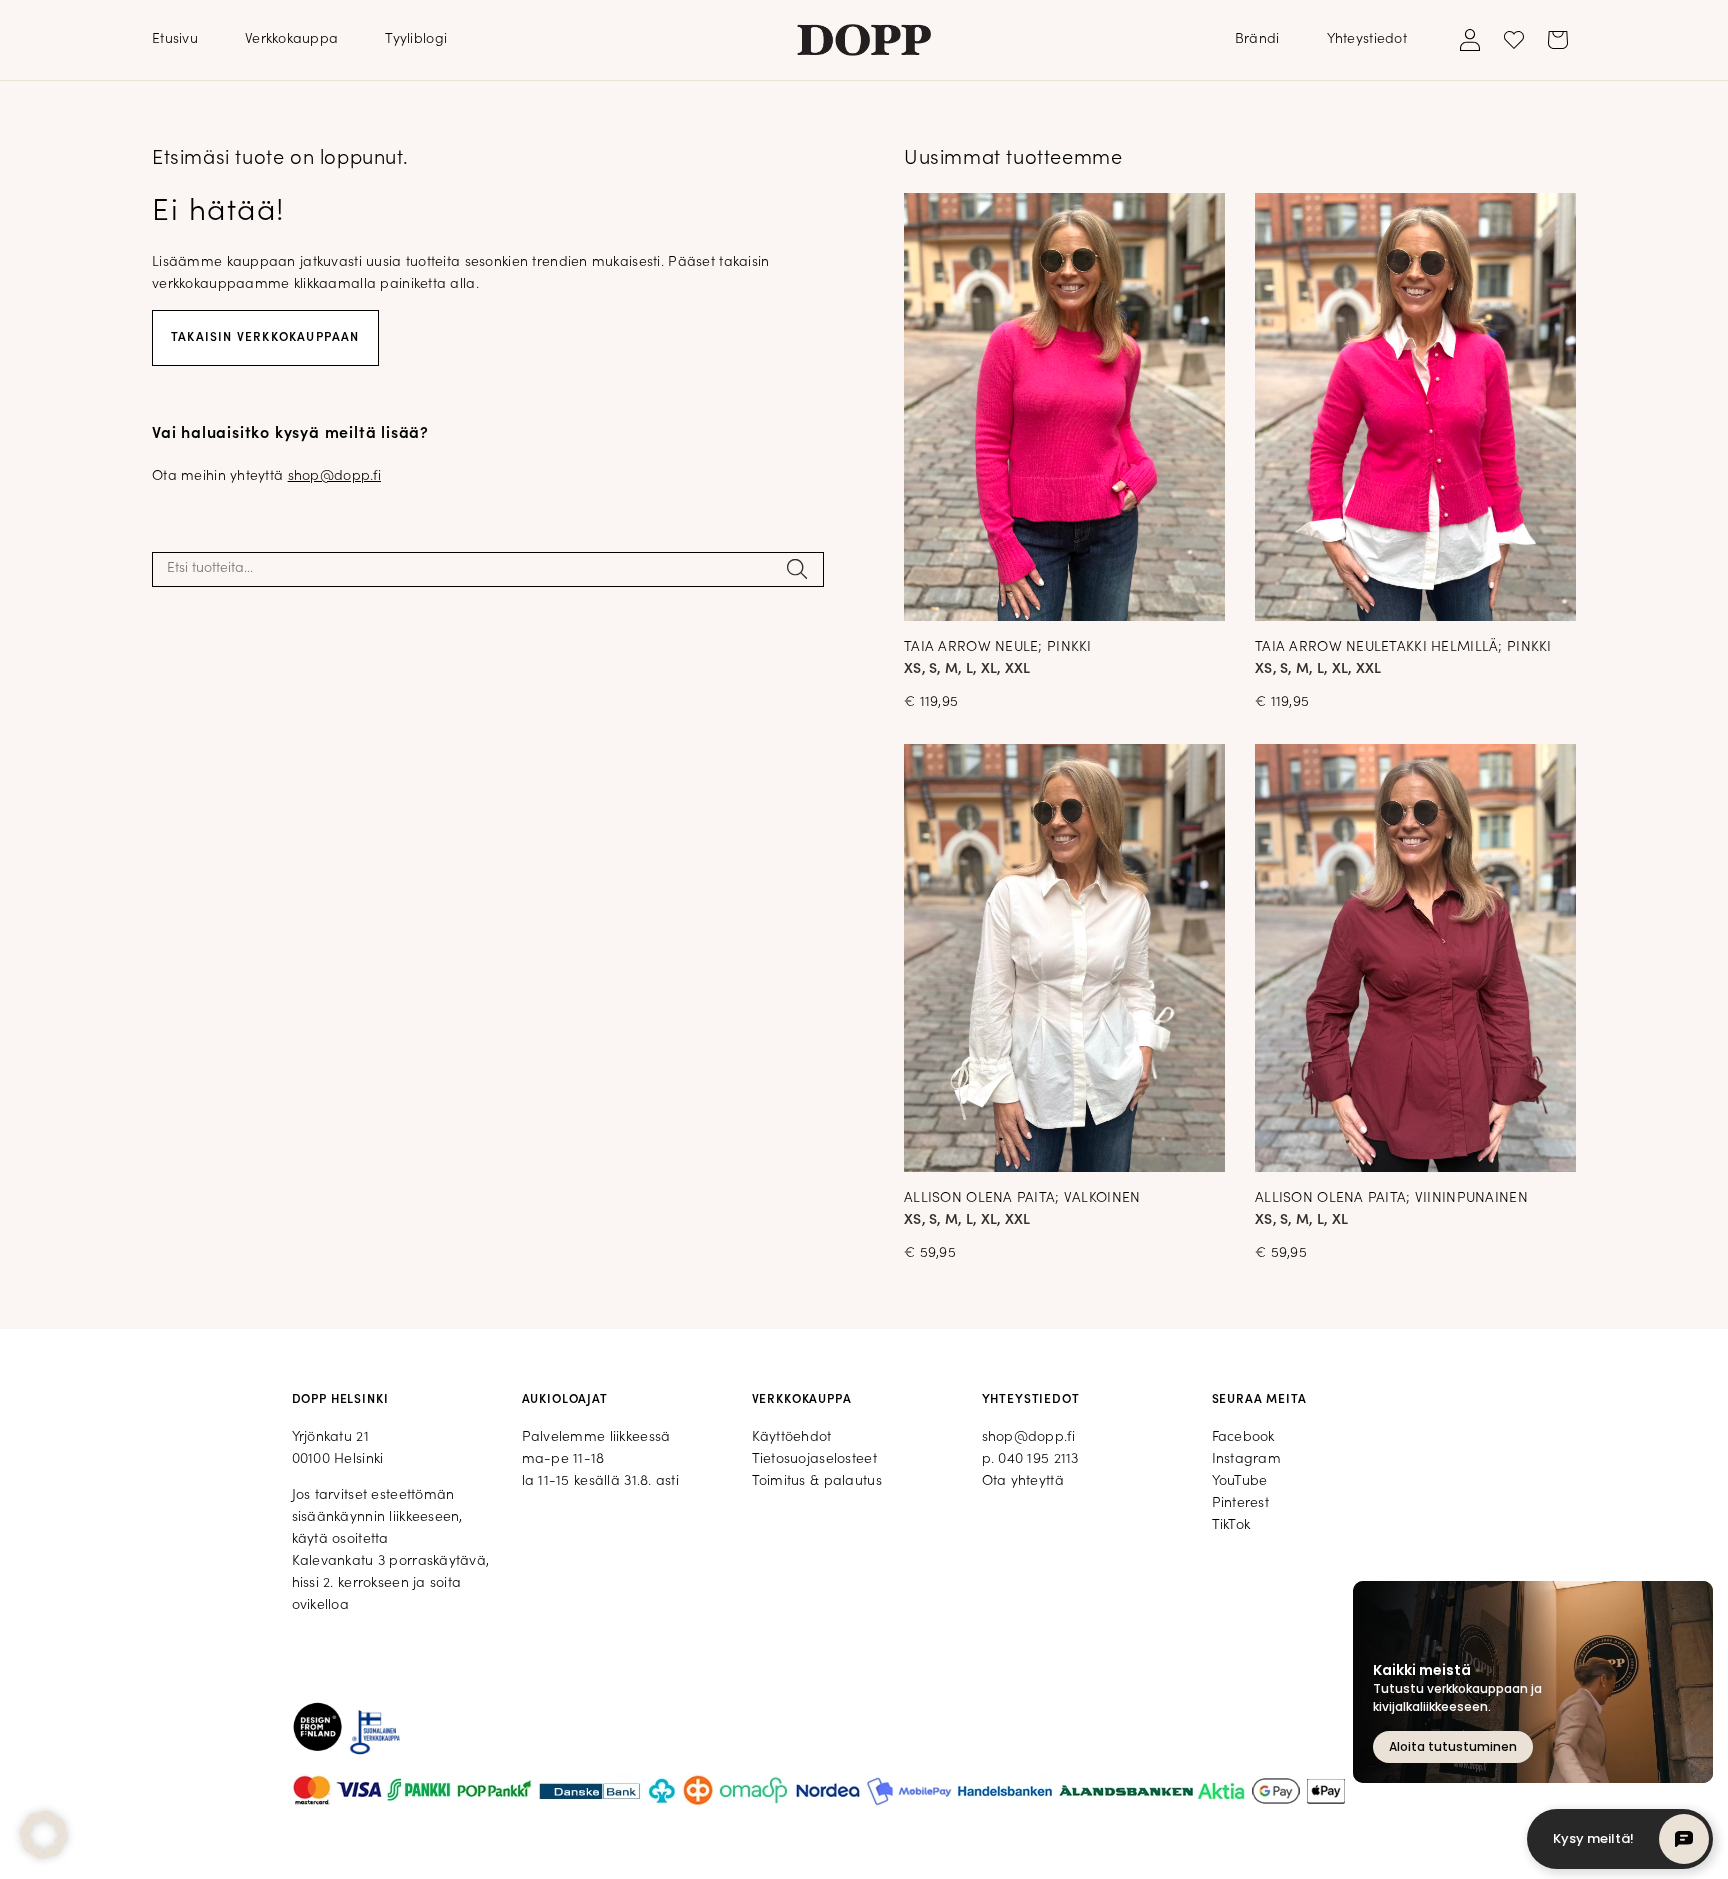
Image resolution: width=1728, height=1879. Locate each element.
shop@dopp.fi (334, 476)
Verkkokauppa (291, 39)
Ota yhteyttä (1023, 1481)
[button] (44, 1835)
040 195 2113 (1038, 1459)
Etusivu (175, 39)
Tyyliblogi (416, 39)
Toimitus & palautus (817, 1481)
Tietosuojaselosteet (814, 1459)
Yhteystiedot (1367, 39)
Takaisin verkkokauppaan (265, 338)
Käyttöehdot (792, 1437)
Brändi (1257, 39)
